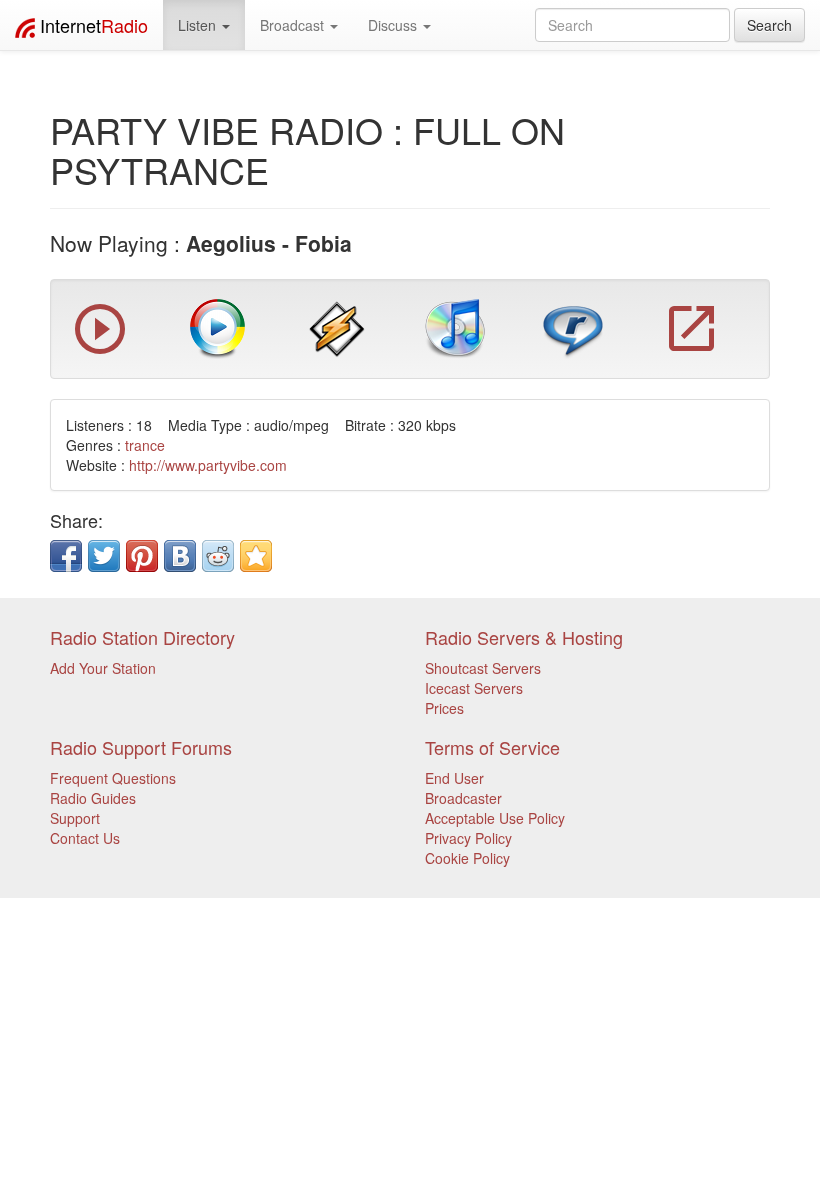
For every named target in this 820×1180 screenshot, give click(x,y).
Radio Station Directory (142, 637)
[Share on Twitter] (104, 556)
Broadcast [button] (294, 25)
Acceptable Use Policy (495, 818)
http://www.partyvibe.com (208, 465)
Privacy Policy (468, 838)
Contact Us (85, 838)
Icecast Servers (474, 688)
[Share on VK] (180, 556)
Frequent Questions (113, 778)
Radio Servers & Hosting (524, 637)
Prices (444, 708)
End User (454, 778)
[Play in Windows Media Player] (218, 326)
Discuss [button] (394, 25)
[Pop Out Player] (100, 349)
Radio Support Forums (141, 747)
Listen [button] (199, 25)
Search (769, 25)
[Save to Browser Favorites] (256, 556)
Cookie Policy (467, 858)
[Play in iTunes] (455, 326)
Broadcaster (463, 798)
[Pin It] (142, 556)
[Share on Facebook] (66, 556)
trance (145, 445)
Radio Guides (93, 798)
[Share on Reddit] (218, 556)
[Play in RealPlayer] (573, 326)
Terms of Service (492, 747)
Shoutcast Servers (483, 668)
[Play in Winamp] (337, 326)
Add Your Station (103, 668)
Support (75, 818)
